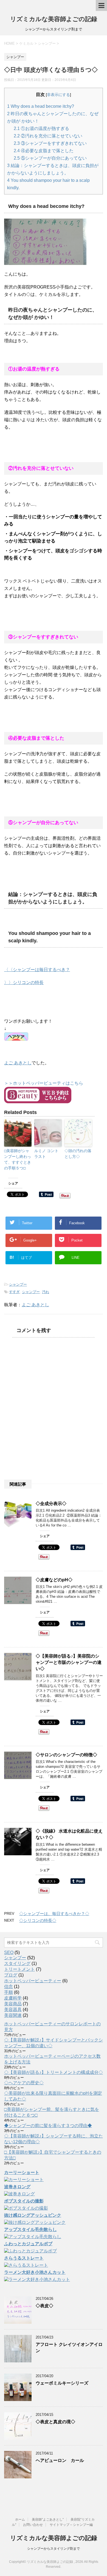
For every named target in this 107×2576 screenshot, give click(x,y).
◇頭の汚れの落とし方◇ (78, 1154)
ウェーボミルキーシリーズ (62, 2383)
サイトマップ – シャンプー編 (71, 2525)
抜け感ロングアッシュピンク (33, 2215)
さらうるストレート (24, 2258)
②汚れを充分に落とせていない (48, 136)
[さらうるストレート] (26, 2266)
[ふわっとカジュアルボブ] (30, 2251)
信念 (9, 1987)
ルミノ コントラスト (46, 1154)
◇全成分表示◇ (51, 1504)
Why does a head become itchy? (41, 106)
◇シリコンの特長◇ (38, 1920)
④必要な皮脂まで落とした (44, 151)
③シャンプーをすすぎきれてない (50, 143)
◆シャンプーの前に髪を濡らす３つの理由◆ (48, 2126)
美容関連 (13, 2015)
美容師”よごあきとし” (48, 2520)
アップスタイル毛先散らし (30, 2229)
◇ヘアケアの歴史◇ (24, 2083)
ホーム (20, 2520)
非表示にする (58, 95)
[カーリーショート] (24, 2180)
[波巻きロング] (19, 2194)
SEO (9, 1952)
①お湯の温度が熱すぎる (41, 128)
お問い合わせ (33, 2525)
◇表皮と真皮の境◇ (55, 2422)
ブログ (11, 1975)
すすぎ (14, 1292)
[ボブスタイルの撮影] (26, 2209)
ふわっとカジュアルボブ (28, 2244)
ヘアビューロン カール (60, 2460)
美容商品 (13, 2004)
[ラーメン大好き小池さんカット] (37, 2280)
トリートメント (19, 1969)
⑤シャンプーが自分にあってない (50, 158)
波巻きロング (17, 2187)
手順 (9, 1992)
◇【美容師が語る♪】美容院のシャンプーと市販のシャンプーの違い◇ (69, 1662)
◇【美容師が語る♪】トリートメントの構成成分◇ (54, 2072)
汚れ (46, 1292)
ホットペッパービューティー (33, 1981)
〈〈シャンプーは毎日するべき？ (37, 970)
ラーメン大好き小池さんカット (35, 2272)
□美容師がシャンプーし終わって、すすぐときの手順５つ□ (18, 1159)
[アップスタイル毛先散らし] (33, 2237)
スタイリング (17, 1963)
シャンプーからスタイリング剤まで (54, 2549)
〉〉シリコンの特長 (24, 982)
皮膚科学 (13, 1998)
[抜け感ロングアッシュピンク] (35, 2223)
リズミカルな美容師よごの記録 (54, 19)
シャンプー (18, 1284)
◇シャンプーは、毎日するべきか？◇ (54, 1914)
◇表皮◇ (44, 2306)
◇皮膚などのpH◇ (54, 1580)
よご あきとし (18, 1063)
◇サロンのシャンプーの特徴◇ (66, 1755)
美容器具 (13, 2010)
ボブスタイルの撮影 (24, 2201)
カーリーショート (22, 2172)
